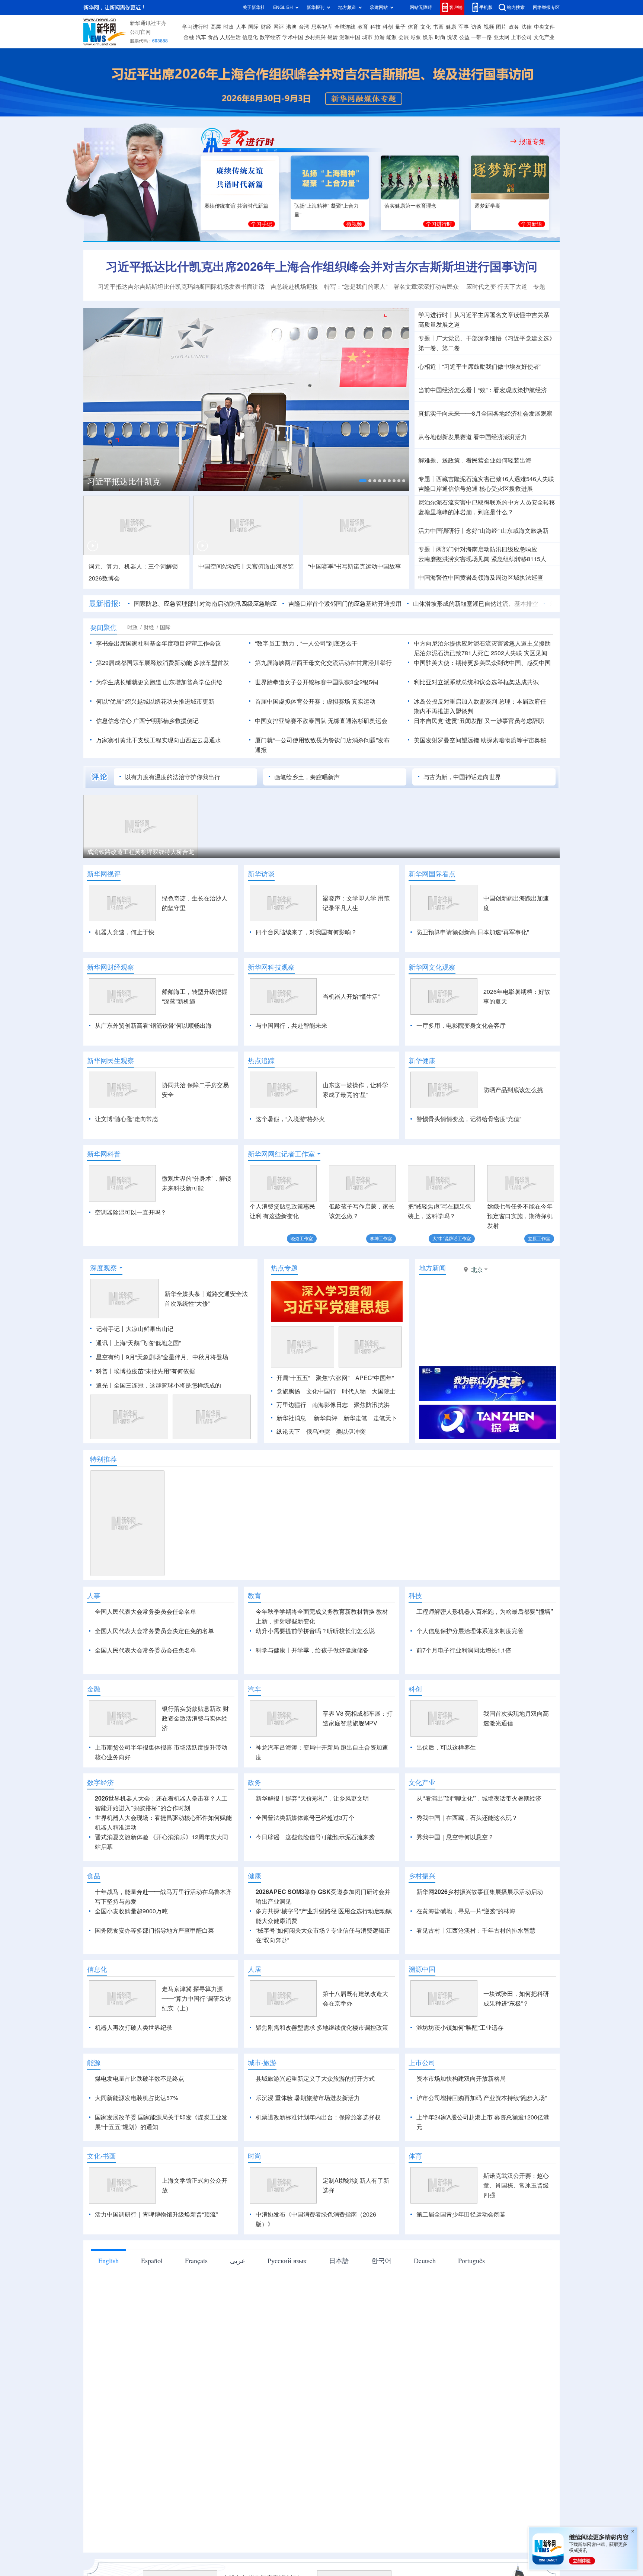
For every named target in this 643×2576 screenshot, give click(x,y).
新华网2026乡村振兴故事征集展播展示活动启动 (480, 1935)
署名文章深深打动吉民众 (427, 287)
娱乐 (428, 37)
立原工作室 (539, 1239)
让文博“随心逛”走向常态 (127, 1119)
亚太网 (502, 37)
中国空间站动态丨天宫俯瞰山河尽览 (246, 566)
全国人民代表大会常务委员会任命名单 (145, 1612)
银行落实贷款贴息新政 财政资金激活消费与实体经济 (195, 1761)
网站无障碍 (421, 7)
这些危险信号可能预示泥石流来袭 (330, 1880)
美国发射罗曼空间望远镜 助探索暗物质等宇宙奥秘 (480, 740)
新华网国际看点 (432, 874)
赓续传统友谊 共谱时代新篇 (236, 206)
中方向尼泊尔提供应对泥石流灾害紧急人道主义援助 (482, 643)
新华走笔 (355, 1418)
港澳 (291, 27)
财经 (266, 27)
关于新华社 (254, 7)
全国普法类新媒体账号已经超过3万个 (305, 1860)
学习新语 (532, 224)
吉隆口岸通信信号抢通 (448, 489)
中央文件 (544, 27)
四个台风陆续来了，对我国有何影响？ (306, 932)
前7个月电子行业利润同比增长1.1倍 (464, 1650)
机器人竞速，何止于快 (125, 932)
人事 (241, 27)
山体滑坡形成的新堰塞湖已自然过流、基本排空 (476, 604)
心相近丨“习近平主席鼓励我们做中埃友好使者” (480, 367)
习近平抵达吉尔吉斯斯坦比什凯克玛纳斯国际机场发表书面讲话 (181, 287)
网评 (279, 27)
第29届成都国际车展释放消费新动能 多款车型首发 (163, 663)
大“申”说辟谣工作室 (452, 1239)
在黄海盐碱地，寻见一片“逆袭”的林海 (466, 1954)
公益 (464, 37)
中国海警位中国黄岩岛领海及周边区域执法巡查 (481, 577)
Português (471, 2303)
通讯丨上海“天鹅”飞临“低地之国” (138, 1343)
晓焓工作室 (302, 1239)
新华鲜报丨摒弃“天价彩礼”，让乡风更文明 (312, 1841)
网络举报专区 (546, 7)
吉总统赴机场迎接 (294, 287)
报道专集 (532, 141)
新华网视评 (104, 874)
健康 (451, 27)
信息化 (250, 37)
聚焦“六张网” (333, 1378)
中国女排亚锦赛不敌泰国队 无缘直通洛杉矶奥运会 (321, 721)
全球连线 (345, 27)
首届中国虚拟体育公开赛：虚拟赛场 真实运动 (315, 701)
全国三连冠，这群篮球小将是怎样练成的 (167, 1385)
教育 (363, 27)
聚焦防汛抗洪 (372, 1405)
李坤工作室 (381, 1239)
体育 (413, 27)
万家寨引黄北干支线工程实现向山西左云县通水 (159, 740)
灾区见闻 (535, 653)
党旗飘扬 (288, 1391)
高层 (216, 27)
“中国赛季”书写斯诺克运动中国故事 (355, 566)
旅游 (380, 37)
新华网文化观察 (432, 967)
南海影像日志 (330, 1405)
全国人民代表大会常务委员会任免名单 (145, 1650)
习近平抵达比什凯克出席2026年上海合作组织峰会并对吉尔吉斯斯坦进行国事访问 (321, 266)
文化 (426, 27)
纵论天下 (288, 1431)
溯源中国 (350, 37)
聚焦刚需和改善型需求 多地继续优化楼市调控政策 (322, 2070)
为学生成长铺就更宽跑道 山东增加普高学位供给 (159, 682)
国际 (253, 27)
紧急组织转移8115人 (519, 559)
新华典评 (326, 1418)
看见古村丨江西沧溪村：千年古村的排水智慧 (476, 1973)
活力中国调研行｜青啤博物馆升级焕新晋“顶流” (156, 2257)
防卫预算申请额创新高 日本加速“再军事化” (473, 932)
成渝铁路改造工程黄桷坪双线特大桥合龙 (141, 852)
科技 (375, 27)
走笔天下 (385, 1418)
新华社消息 (291, 1418)
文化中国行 (321, 1391)
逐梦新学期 (487, 206)
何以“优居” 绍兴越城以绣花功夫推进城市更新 (155, 701)
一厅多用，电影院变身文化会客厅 (461, 1025)
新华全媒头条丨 (185, 1294)
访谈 (476, 27)
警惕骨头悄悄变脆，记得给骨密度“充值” (469, 1119)
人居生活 (230, 37)
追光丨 (105, 1385)
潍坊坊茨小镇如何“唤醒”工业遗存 (460, 2070)
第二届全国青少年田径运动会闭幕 (461, 2257)
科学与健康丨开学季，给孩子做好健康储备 (312, 1650)
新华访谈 (261, 874)
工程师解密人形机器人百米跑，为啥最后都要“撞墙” (485, 1612)
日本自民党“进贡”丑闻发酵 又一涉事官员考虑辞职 (479, 721)
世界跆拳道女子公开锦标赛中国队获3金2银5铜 (316, 682)
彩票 (416, 37)
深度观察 (103, 1268)
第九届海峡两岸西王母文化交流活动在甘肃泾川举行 (323, 663)
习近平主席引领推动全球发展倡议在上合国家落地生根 (185, 481)
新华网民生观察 (111, 1060)
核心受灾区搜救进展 (506, 489)
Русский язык (287, 2303)
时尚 (440, 37)
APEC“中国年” (375, 1378)
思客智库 (322, 27)
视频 (489, 27)
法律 (527, 27)
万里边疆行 (291, 1405)
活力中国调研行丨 (442, 531)
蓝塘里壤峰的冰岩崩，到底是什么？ (466, 512)
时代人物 (354, 1391)
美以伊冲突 (351, 1431)
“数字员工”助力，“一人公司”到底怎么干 (306, 643)
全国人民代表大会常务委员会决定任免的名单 (154, 1631)
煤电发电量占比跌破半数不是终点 (140, 2121)
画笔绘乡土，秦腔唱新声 (307, 777)
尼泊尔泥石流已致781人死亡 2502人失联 (468, 653)
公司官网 (140, 32)
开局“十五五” (293, 1378)
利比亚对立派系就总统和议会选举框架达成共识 (476, 682)
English (108, 2303)
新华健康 (422, 1060)
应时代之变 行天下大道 (497, 287)
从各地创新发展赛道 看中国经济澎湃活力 (473, 437)
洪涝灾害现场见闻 (454, 559)
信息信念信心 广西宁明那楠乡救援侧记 (147, 721)
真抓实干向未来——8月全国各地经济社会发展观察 (485, 413)
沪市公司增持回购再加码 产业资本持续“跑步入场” (482, 2141)
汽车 (201, 37)
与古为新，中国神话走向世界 (462, 777)
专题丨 (427, 338)
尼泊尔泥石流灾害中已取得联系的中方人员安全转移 (487, 502)
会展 (404, 37)
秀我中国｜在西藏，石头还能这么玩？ (467, 1860)
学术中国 (293, 37)
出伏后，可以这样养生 (446, 1790)
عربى (238, 2303)
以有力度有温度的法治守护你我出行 (173, 777)
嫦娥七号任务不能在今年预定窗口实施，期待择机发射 (520, 1216)
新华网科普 (104, 1154)
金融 (189, 37)
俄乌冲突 (318, 1431)
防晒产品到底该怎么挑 (513, 1090)
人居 (255, 2012)
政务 (514, 27)
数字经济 (270, 37)
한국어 (381, 2303)
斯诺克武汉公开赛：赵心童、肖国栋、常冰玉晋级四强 (516, 2228)
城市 (367, 37)
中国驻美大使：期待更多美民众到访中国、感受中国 (482, 663)
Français (196, 2303)
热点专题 (284, 1268)
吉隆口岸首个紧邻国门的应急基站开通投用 (345, 604)
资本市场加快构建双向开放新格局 (461, 2121)
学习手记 (262, 224)
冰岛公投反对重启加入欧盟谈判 (455, 701)
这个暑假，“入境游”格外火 (290, 1119)
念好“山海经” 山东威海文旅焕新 (507, 531)
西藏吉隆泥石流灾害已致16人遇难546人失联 (495, 479)
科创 (388, 27)
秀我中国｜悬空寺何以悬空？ (455, 1880)
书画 (438, 27)
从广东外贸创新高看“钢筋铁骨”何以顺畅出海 (153, 1025)
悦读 (452, 37)
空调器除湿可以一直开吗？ (131, 1212)
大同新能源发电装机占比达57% (137, 2141)
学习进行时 (195, 27)
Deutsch (425, 2303)
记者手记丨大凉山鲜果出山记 (135, 1329)
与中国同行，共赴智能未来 (291, 1025)
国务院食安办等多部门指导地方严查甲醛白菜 (154, 1973)
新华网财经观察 (111, 967)
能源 (391, 37)
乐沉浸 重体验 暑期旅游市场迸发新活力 (308, 2141)
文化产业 (544, 37)
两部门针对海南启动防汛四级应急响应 (487, 549)
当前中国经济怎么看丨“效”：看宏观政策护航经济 (483, 390)
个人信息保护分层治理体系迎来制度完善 (470, 1631)
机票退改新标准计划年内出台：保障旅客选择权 (318, 2160)
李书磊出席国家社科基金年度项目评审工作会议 (159, 643)
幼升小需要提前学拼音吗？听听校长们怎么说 (315, 1631)
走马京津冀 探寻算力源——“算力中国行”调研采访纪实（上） (196, 2041)
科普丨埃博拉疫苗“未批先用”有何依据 (145, 1371)
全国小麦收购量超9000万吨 (131, 1954)
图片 (501, 27)
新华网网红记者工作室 (281, 1154)
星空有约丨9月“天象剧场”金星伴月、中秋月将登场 (162, 1357)
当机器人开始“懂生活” (351, 996)
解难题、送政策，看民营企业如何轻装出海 (475, 460)
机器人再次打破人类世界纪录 (134, 2070)
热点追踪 (261, 1060)
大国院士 (384, 1391)
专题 (539, 287)
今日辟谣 (268, 1880)
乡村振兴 (315, 37)
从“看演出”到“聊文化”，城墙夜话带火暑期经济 (479, 1841)
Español (152, 2303)
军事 (464, 27)
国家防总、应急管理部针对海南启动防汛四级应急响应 (205, 604)
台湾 (304, 27)
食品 (213, 37)
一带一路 (482, 37)
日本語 (339, 2303)
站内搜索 (516, 7)
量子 (400, 27)
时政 (228, 27)
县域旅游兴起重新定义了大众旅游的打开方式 (315, 2121)
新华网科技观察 (271, 967)
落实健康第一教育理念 (410, 206)
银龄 (333, 37)
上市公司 (521, 37)
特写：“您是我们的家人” (356, 287)
